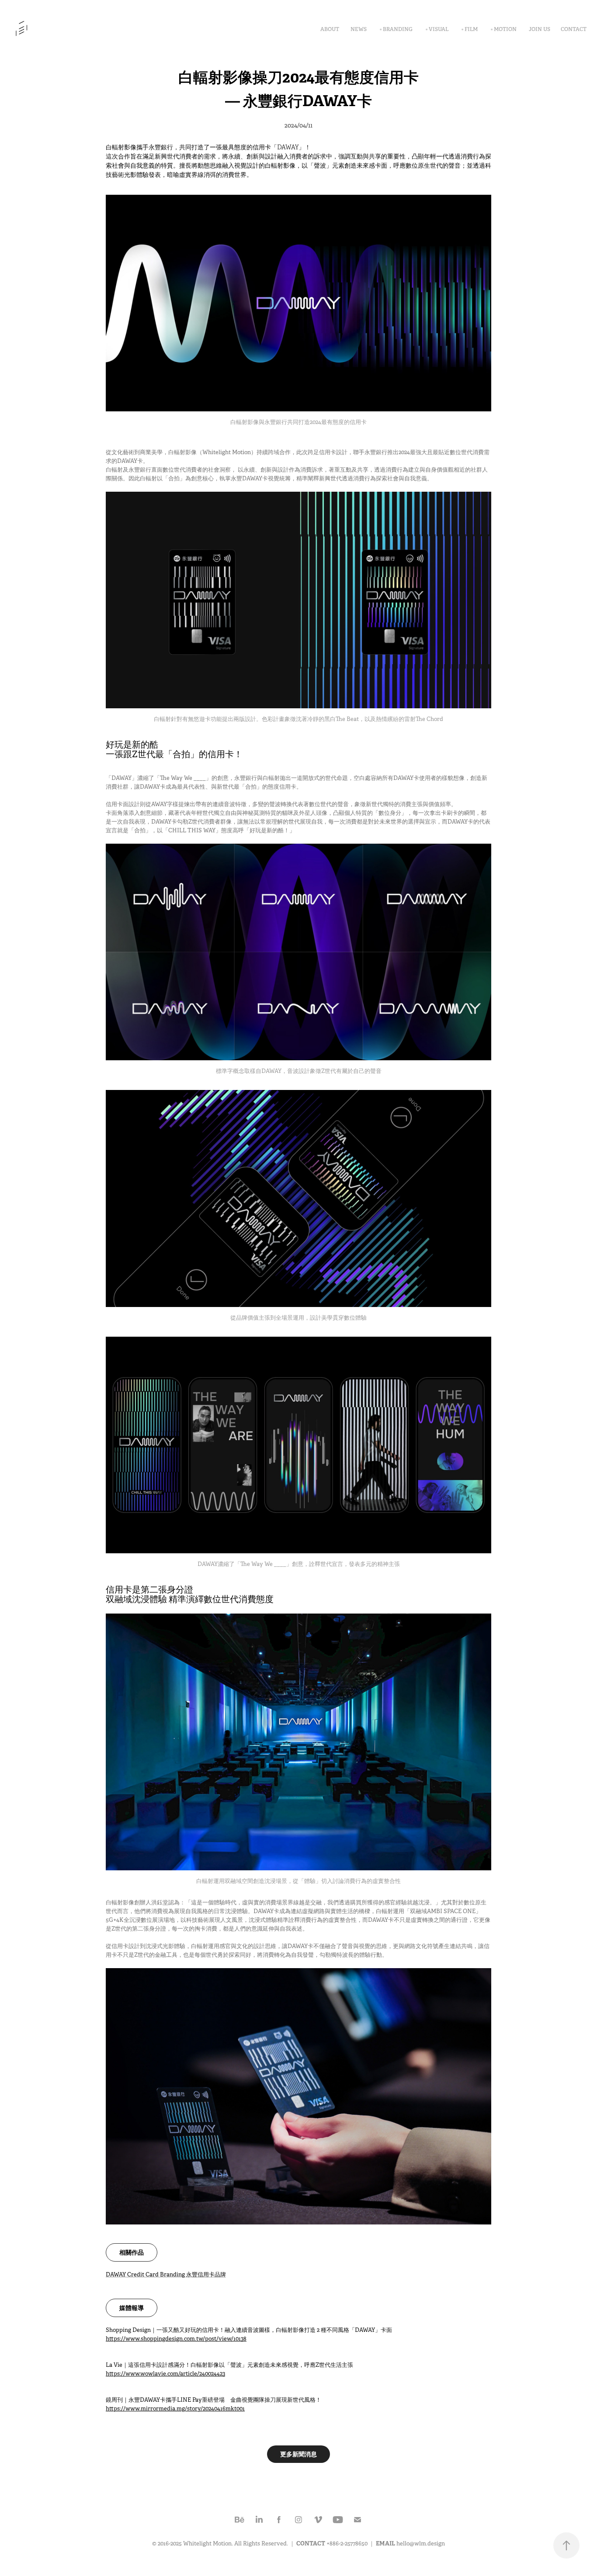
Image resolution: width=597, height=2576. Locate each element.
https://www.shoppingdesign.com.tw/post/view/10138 (176, 2339)
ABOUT (330, 29)
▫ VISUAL (437, 29)
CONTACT (574, 29)
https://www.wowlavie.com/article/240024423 (165, 2374)
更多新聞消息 (298, 2454)
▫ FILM (470, 29)
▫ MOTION (504, 29)
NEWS (359, 29)
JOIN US (540, 29)
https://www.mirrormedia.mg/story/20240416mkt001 (175, 2409)
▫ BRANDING (396, 29)
